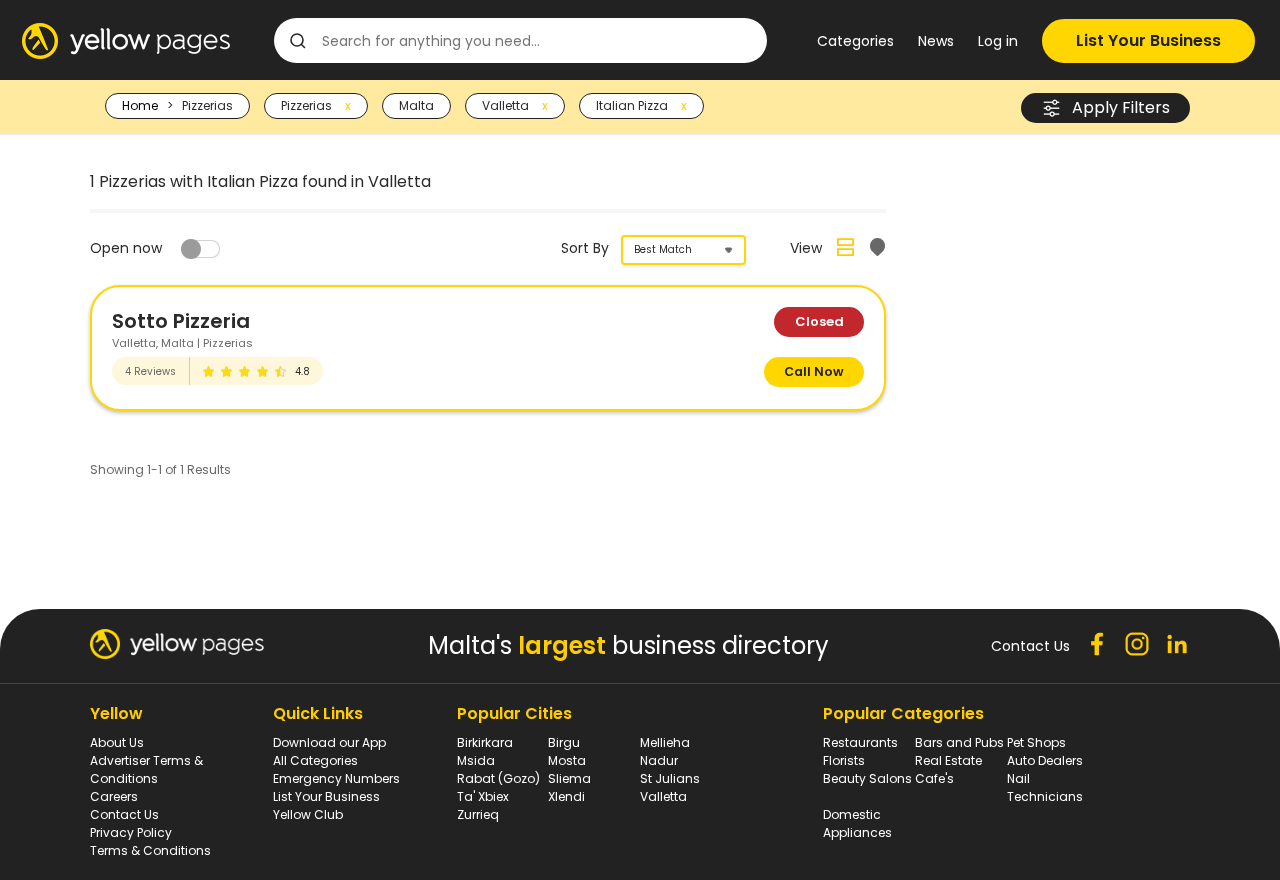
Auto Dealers (1045, 760)
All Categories (315, 760)
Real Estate (948, 760)
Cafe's (934, 778)
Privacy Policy (131, 832)
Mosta (567, 760)
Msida (476, 760)
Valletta (663, 796)
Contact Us (124, 814)
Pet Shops (1036, 742)
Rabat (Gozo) (498, 778)
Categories (855, 41)
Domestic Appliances (857, 823)
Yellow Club (308, 814)
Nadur (659, 760)
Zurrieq (478, 814)
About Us (117, 742)
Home (140, 105)
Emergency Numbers (336, 778)
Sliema (569, 778)
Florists (844, 760)
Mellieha (665, 742)
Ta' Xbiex (483, 796)
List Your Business (1148, 40)
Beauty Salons (867, 778)
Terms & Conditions (150, 850)
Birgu (564, 742)
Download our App (329, 742)
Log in (998, 41)
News (936, 41)
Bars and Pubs (959, 742)
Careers (114, 796)
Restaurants (860, 742)
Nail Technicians (1045, 787)
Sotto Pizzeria (181, 321)
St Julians (670, 778)
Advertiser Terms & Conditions (146, 769)
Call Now (814, 371)
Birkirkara (485, 742)
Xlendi (566, 796)
